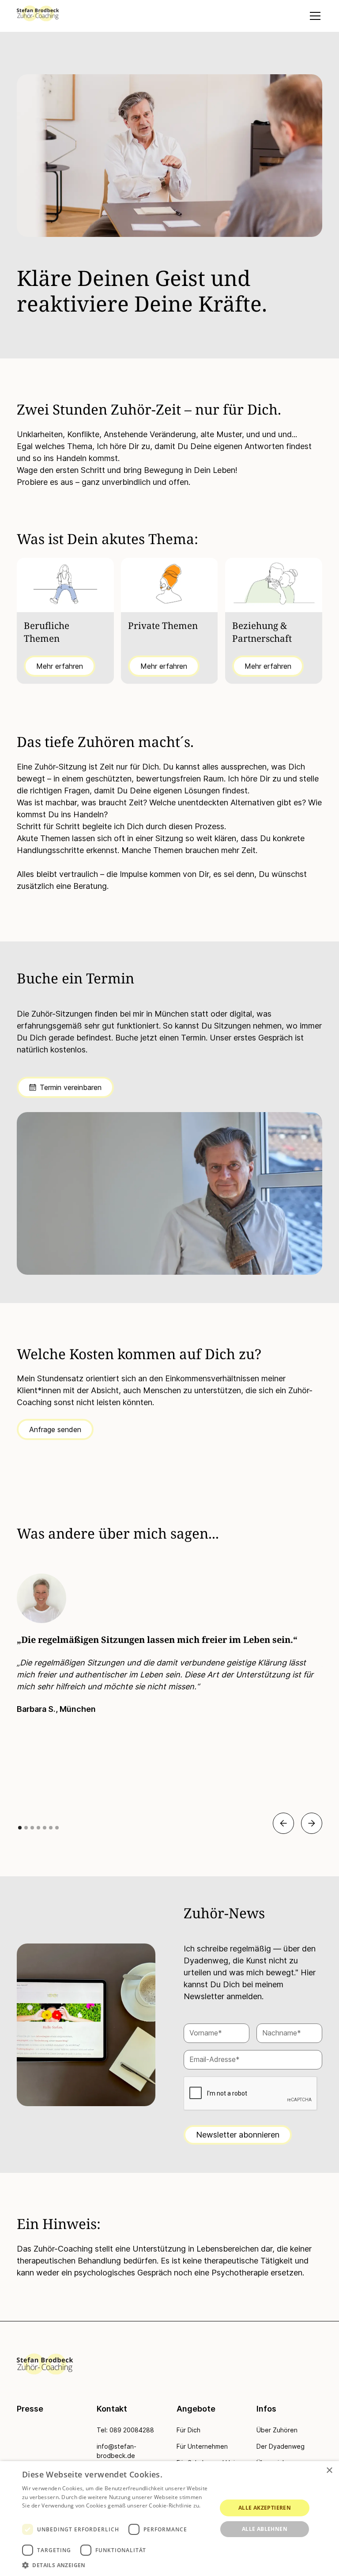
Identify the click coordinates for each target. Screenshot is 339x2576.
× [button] (329, 2471)
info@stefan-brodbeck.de (117, 2451)
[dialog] (169, 2519)
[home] (38, 13)
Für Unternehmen (202, 2446)
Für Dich (188, 2430)
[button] (313, 16)
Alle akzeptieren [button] (265, 2508)
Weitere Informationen (51, 2514)
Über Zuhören (277, 2430)
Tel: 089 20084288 (125, 2430)
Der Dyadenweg (281, 2446)
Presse (30, 2409)
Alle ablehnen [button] (265, 2529)
